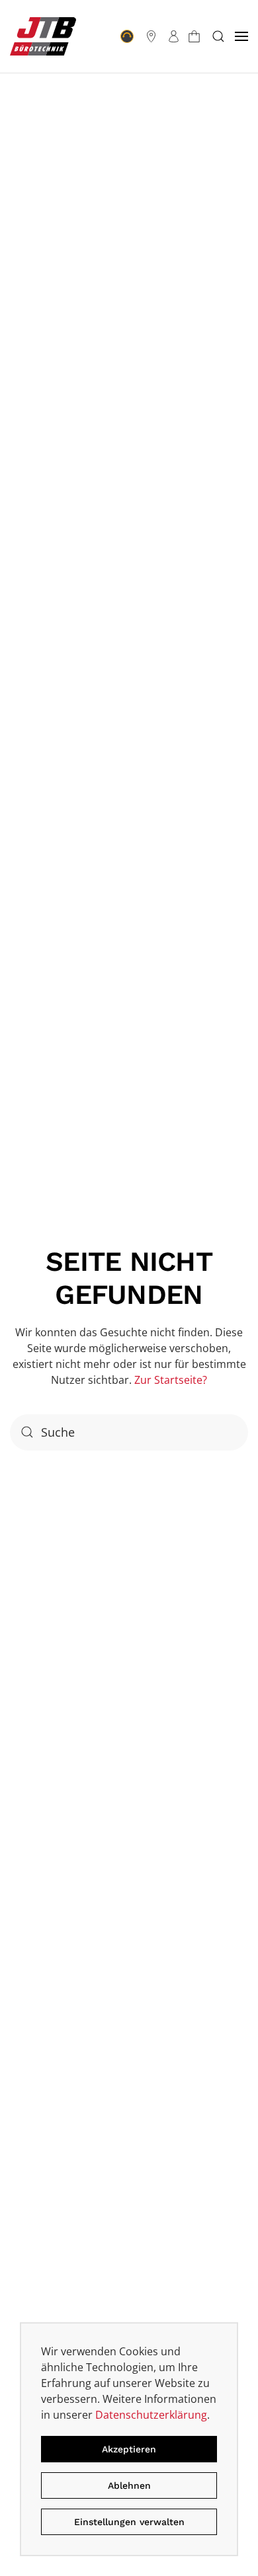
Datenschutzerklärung (151, 2415)
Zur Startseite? (171, 1380)
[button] (218, 36)
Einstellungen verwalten (129, 2522)
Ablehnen (129, 2485)
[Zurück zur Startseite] (43, 36)
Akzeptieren (129, 2449)
